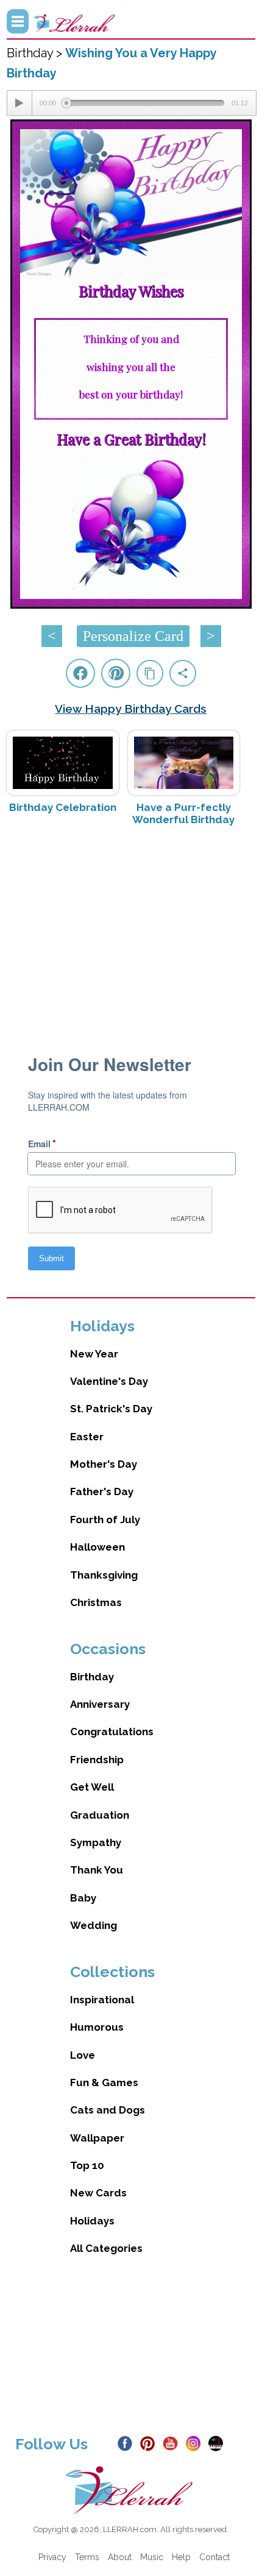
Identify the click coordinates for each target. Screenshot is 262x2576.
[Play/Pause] (19, 103)
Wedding (94, 1925)
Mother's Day (104, 1464)
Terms (87, 2557)
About (120, 2557)
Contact (214, 2557)
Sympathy (96, 1842)
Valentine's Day (109, 1381)
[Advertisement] (131, 932)
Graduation (100, 1815)
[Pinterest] (150, 2443)
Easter (87, 1437)
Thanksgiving (104, 1575)
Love (83, 2055)
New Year (94, 1354)
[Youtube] (173, 2443)
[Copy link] (150, 673)
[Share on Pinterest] (116, 673)
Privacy (52, 2557)
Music (152, 2557)
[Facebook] (128, 2443)
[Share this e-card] (183, 673)
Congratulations (112, 1732)
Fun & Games (104, 2082)
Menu (18, 21)
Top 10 (87, 2165)
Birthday (92, 1677)
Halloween (97, 1547)
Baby (83, 1898)
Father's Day (102, 1491)
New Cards (98, 2193)
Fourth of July (105, 1520)
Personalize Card (133, 636)
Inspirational (102, 2000)
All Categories (106, 2248)
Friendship (97, 1760)
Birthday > (36, 53)
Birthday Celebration (63, 807)
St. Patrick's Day (111, 1409)
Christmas (96, 1602)
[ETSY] (218, 2443)
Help (181, 2557)
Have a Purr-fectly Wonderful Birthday (183, 813)
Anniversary (100, 1704)
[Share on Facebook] (80, 673)
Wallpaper (97, 2138)
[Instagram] (196, 2443)
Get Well (92, 1787)
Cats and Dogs (108, 2110)
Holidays (92, 2221)
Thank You (97, 1870)
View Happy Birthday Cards (131, 709)
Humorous (97, 2027)
